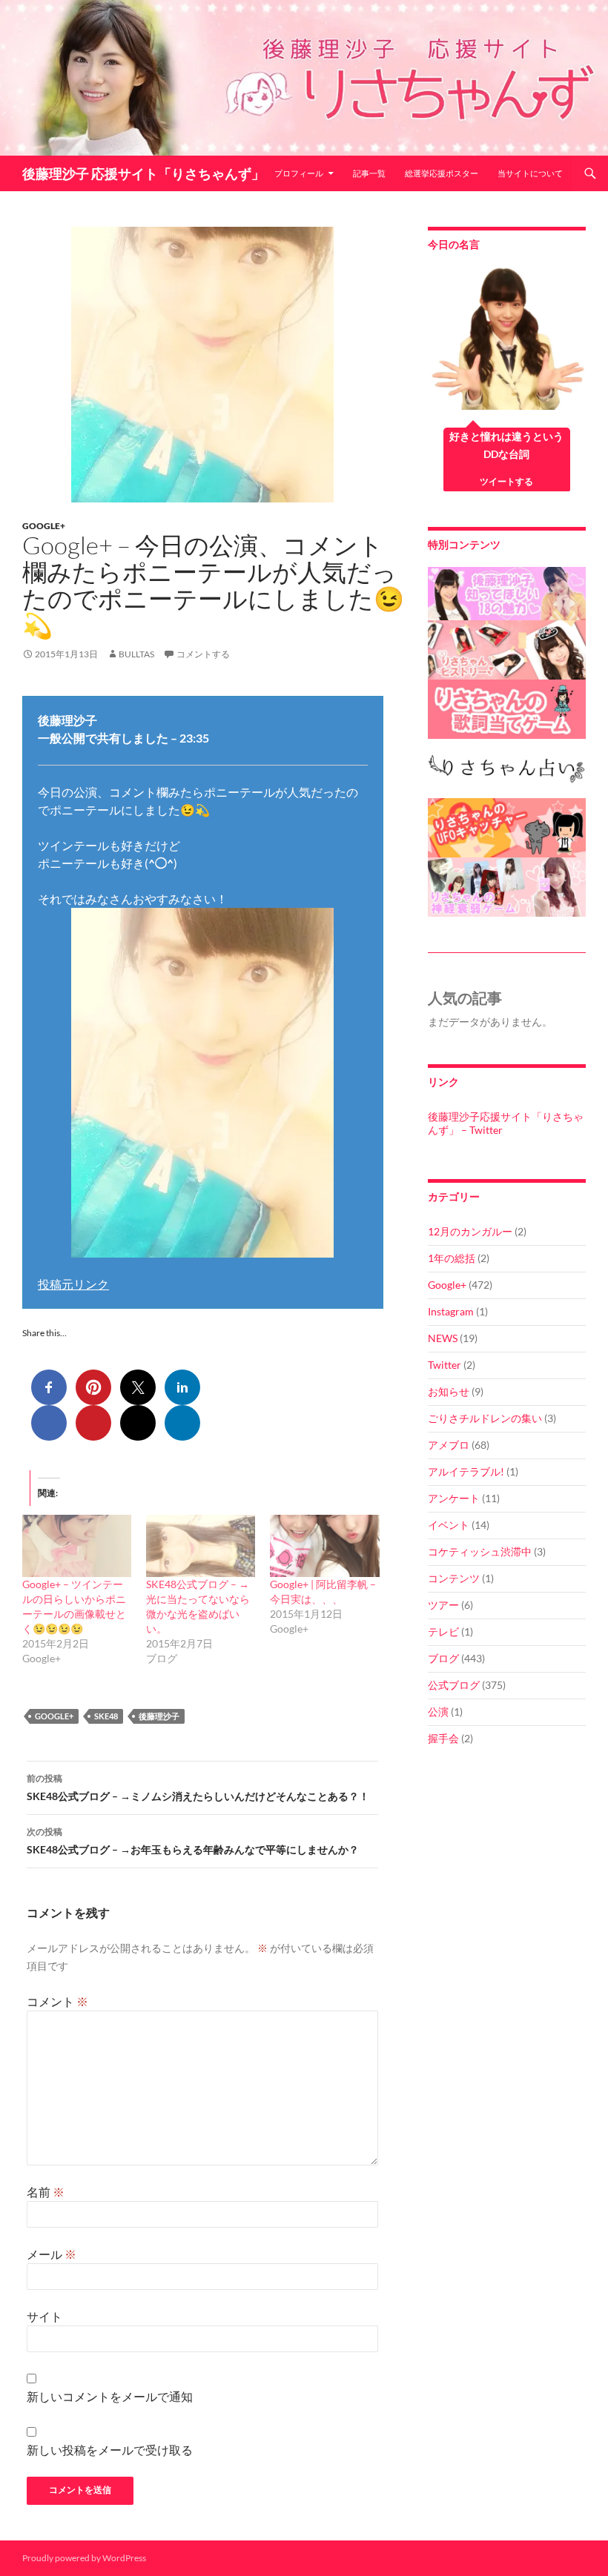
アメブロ (449, 1445)
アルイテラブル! (466, 1471)
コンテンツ (454, 1578)
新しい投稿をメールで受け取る (110, 2450)
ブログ (443, 1658)
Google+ (44, 526)
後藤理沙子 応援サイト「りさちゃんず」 (143, 173)
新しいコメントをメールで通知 (110, 2396)
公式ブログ (454, 1685)
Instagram (451, 1311)
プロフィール (299, 173)
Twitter (445, 1365)
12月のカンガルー (470, 1231)
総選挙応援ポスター (442, 173)
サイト (44, 2316)
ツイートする (506, 481)
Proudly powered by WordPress (84, 2558)
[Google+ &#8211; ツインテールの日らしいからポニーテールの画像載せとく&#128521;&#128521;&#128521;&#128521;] (77, 1546)
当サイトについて (530, 173)
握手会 (443, 1738)
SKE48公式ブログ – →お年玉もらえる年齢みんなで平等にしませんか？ (193, 1841)
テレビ (443, 1631)
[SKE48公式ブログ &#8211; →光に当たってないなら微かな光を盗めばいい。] (201, 1546)
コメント (57, 2001)
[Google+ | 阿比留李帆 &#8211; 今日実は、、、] (324, 1546)
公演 (438, 1712)
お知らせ (449, 1391)
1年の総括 (452, 1258)
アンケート (454, 1498)
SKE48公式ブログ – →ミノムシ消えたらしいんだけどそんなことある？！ (198, 1787)
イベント (449, 1525)
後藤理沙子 (159, 1716)
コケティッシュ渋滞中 (480, 1551)
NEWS (443, 1338)
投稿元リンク (73, 1284)
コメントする (203, 654)
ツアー (443, 1605)
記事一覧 (369, 173)
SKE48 (106, 1716)
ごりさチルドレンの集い (485, 1418)
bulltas (136, 654)
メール (52, 2254)
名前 (46, 2192)
